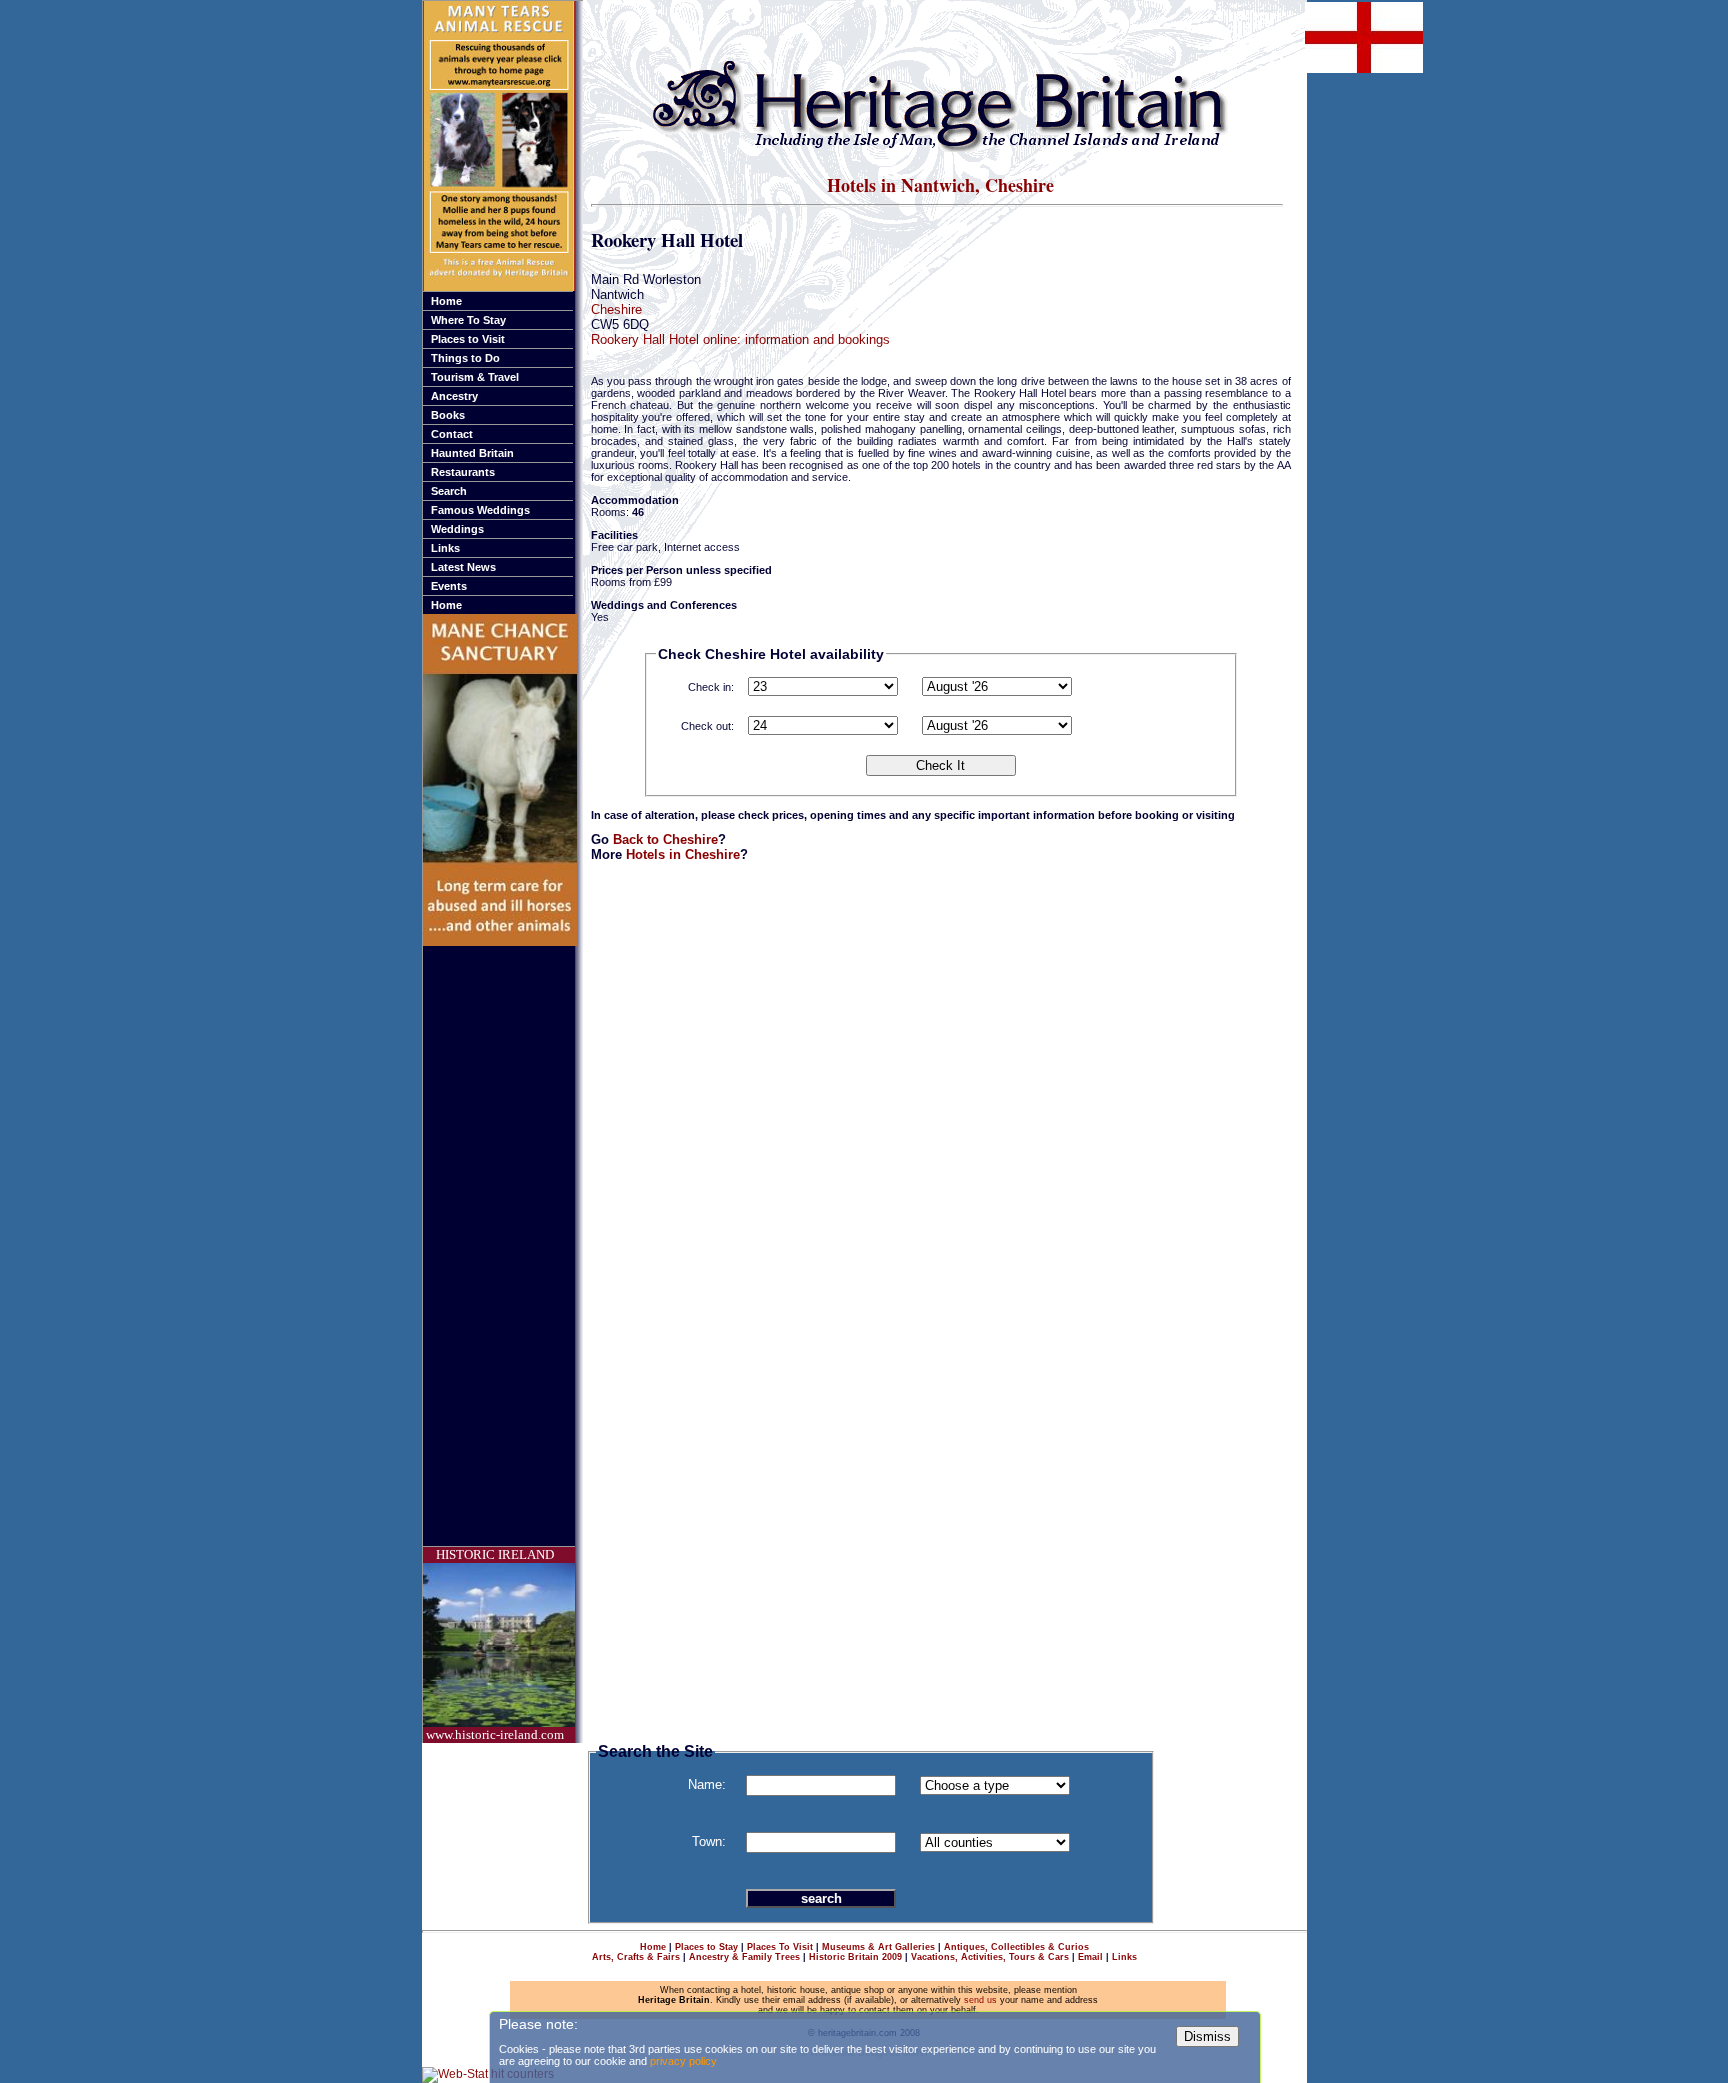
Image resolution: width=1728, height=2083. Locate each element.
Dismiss (1207, 2036)
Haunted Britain (472, 453)
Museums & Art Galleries (878, 1947)
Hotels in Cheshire (683, 854)
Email (1090, 1957)
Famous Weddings (480, 510)
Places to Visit (468, 339)
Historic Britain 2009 (855, 1957)
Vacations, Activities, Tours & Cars (990, 1957)
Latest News (463, 567)
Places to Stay (706, 1947)
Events (449, 586)
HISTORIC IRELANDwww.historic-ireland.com (495, 1644)
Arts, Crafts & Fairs (636, 1957)
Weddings (457, 529)
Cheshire (616, 309)
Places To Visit (780, 1947)
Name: (707, 1784)
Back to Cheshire (665, 839)
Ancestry (454, 396)
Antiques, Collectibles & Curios (1016, 1947)
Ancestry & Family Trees (744, 1957)
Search (449, 491)
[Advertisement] (503, 1246)
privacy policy (683, 2061)
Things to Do (465, 358)
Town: (709, 1841)
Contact (452, 434)
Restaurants (463, 472)
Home (446, 301)
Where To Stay (468, 320)
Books (448, 415)
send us (980, 2000)
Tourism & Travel (475, 377)
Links (445, 548)
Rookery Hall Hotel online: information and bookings (740, 339)
